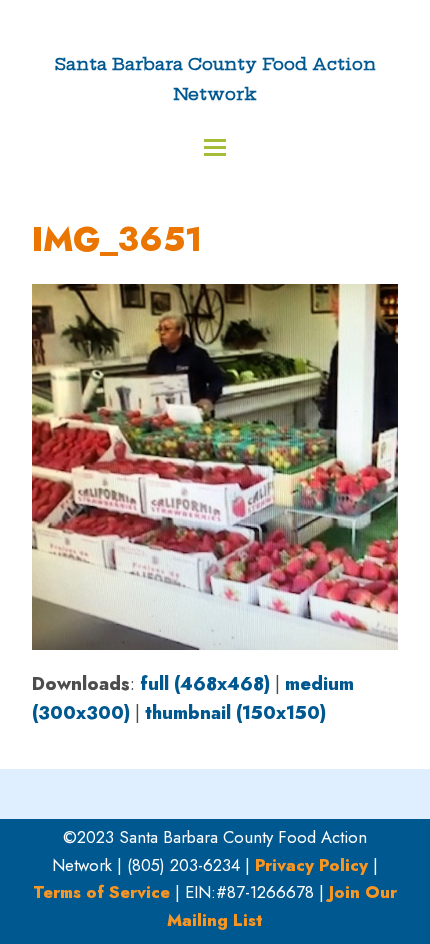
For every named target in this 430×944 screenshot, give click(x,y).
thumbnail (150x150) (235, 713)
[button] (215, 147)
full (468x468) (205, 684)
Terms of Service (101, 892)
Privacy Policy (311, 865)
